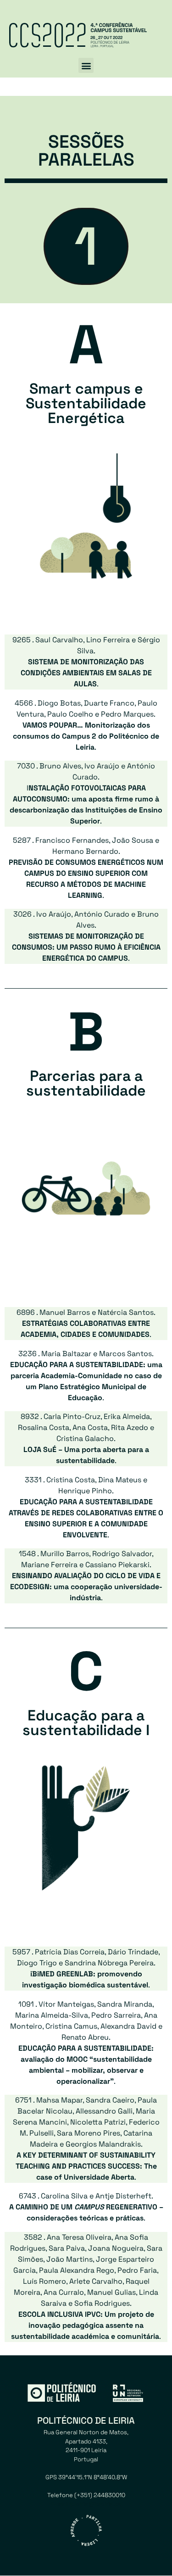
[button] (86, 65)
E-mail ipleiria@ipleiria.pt (86, 2504)
